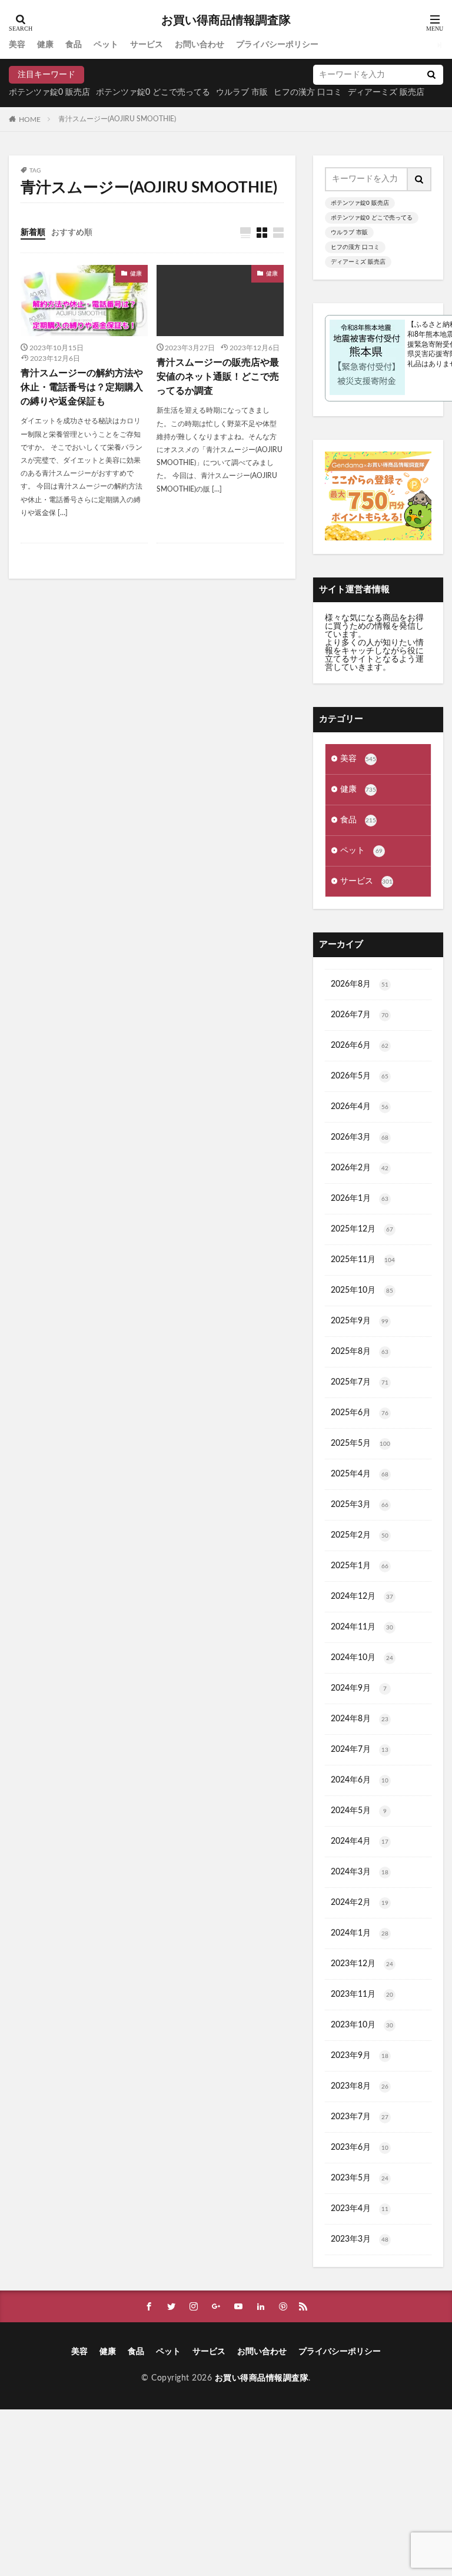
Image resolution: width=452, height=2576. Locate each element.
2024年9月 (359, 1688)
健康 (45, 45)
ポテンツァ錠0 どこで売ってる (153, 92)
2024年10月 (362, 1658)
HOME (30, 119)
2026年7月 (360, 1015)
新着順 (33, 233)
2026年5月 (360, 1076)
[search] (431, 75)
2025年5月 (360, 1443)
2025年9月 (360, 1321)
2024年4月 (360, 1841)
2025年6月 (360, 1413)
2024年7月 (360, 1750)
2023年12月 (362, 1964)
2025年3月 (360, 1505)
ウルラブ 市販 (242, 92)
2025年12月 (362, 1229)
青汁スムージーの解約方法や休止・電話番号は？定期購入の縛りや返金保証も (82, 387)
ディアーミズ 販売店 (358, 262)
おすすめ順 (72, 233)
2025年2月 (360, 1535)
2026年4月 (360, 1107)
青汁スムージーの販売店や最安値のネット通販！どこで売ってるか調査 (218, 377)
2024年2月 (360, 1903)
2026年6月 (360, 1045)
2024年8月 (360, 1719)
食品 (74, 45)
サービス (147, 45)
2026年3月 (360, 1137)
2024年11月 (362, 1627)
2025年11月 (363, 1260)
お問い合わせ (200, 45)
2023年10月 (362, 2025)
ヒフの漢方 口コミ (308, 92)
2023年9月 (360, 2056)
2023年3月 (360, 2239)
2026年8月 (360, 984)
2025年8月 (360, 1352)
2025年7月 (360, 1382)
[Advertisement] (226, 2492)
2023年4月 (360, 2209)
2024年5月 (359, 1811)
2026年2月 (360, 1168)
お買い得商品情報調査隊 (226, 21)
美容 (17, 45)
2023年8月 (360, 2086)
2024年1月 (360, 1933)
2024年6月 (360, 1780)
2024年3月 (360, 1872)
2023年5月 (360, 2178)
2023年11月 (362, 1994)
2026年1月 (360, 1199)
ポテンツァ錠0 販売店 (49, 92)
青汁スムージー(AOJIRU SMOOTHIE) (117, 119)
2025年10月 (362, 1290)
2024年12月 (362, 1596)
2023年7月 (360, 2117)
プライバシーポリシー (277, 45)
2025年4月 (360, 1474)
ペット (106, 45)
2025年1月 (360, 1566)
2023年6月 (360, 2147)
